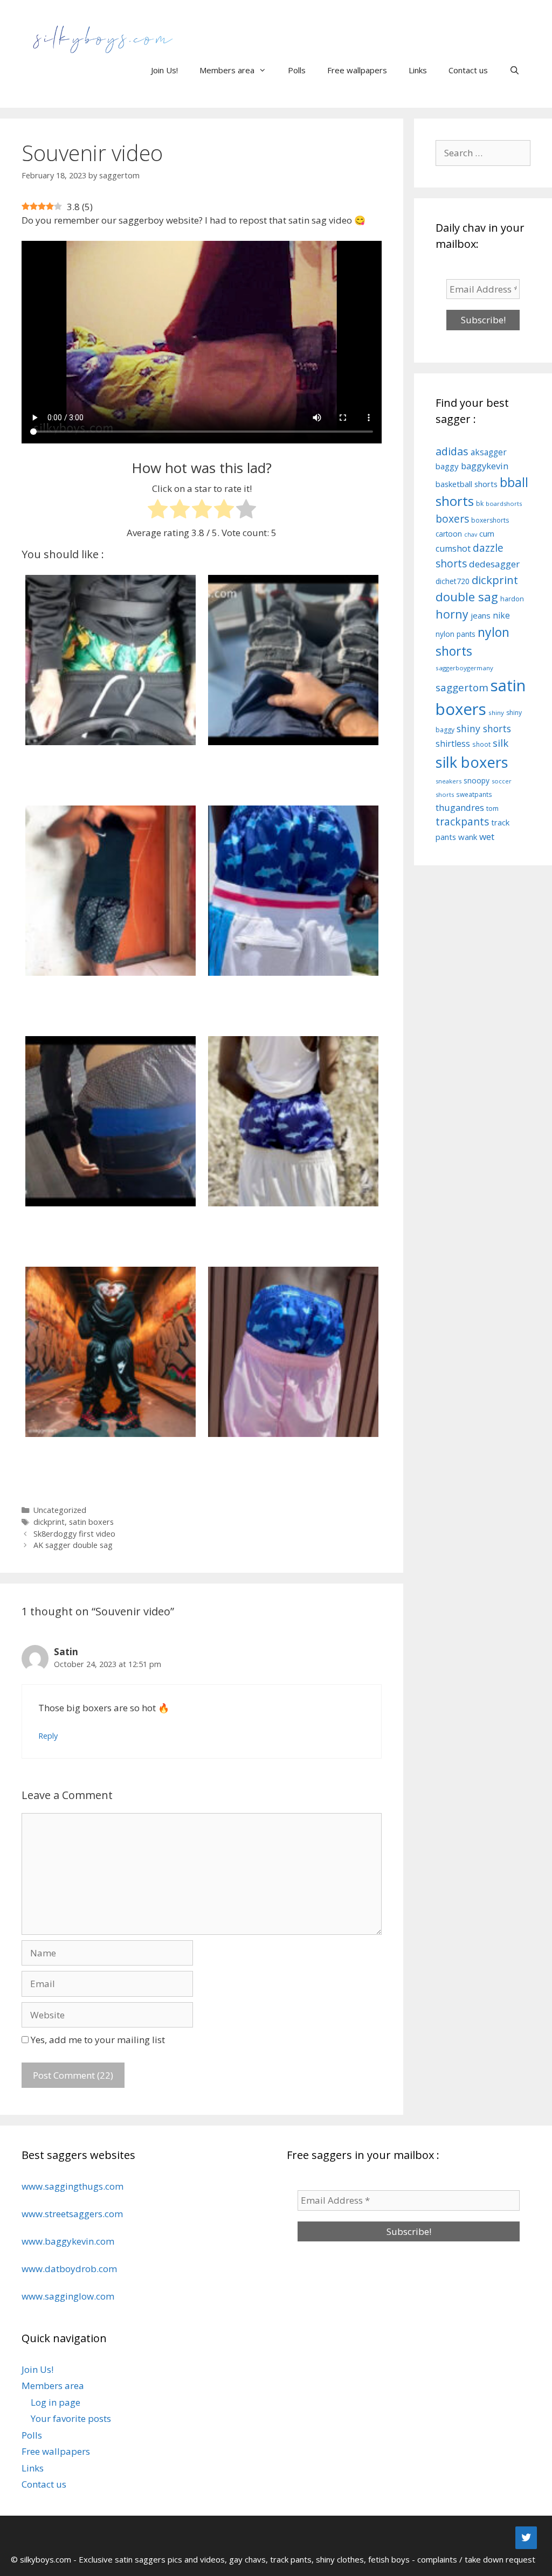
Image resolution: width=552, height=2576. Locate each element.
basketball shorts (467, 484)
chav (471, 534)
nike (501, 615)
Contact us (468, 70)
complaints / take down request (476, 2559)
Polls (297, 70)
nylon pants (456, 634)
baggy (447, 466)
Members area (227, 70)
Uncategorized (60, 1510)
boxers (452, 519)
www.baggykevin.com (68, 2241)
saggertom (462, 688)
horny (452, 614)
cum (487, 533)
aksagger (489, 452)
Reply (48, 1736)
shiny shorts (484, 728)
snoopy (477, 780)
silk (501, 743)
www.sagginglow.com (68, 2296)
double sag (467, 597)
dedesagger (494, 564)
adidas (452, 451)
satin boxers (91, 1522)
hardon (512, 599)
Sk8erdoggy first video (74, 1534)
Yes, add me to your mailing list (97, 2040)
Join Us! (164, 70)
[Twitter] (526, 2538)
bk (480, 504)
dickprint (49, 1522)
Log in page (56, 2402)
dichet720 (453, 581)
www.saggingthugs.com (73, 2186)
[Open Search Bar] (515, 70)
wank (468, 837)
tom (492, 808)
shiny (496, 713)
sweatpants (474, 794)
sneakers (448, 781)
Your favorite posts (71, 2418)
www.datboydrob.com (69, 2269)
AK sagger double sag (73, 1545)
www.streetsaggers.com (72, 2214)
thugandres (460, 807)
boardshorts (504, 504)
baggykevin (485, 466)
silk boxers (472, 762)
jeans (481, 615)
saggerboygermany (464, 668)
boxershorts (490, 520)
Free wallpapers (357, 70)
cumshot (453, 548)
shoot (481, 744)
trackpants (462, 822)
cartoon (449, 534)
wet (487, 836)
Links (418, 70)
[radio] (158, 511)
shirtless (453, 744)
